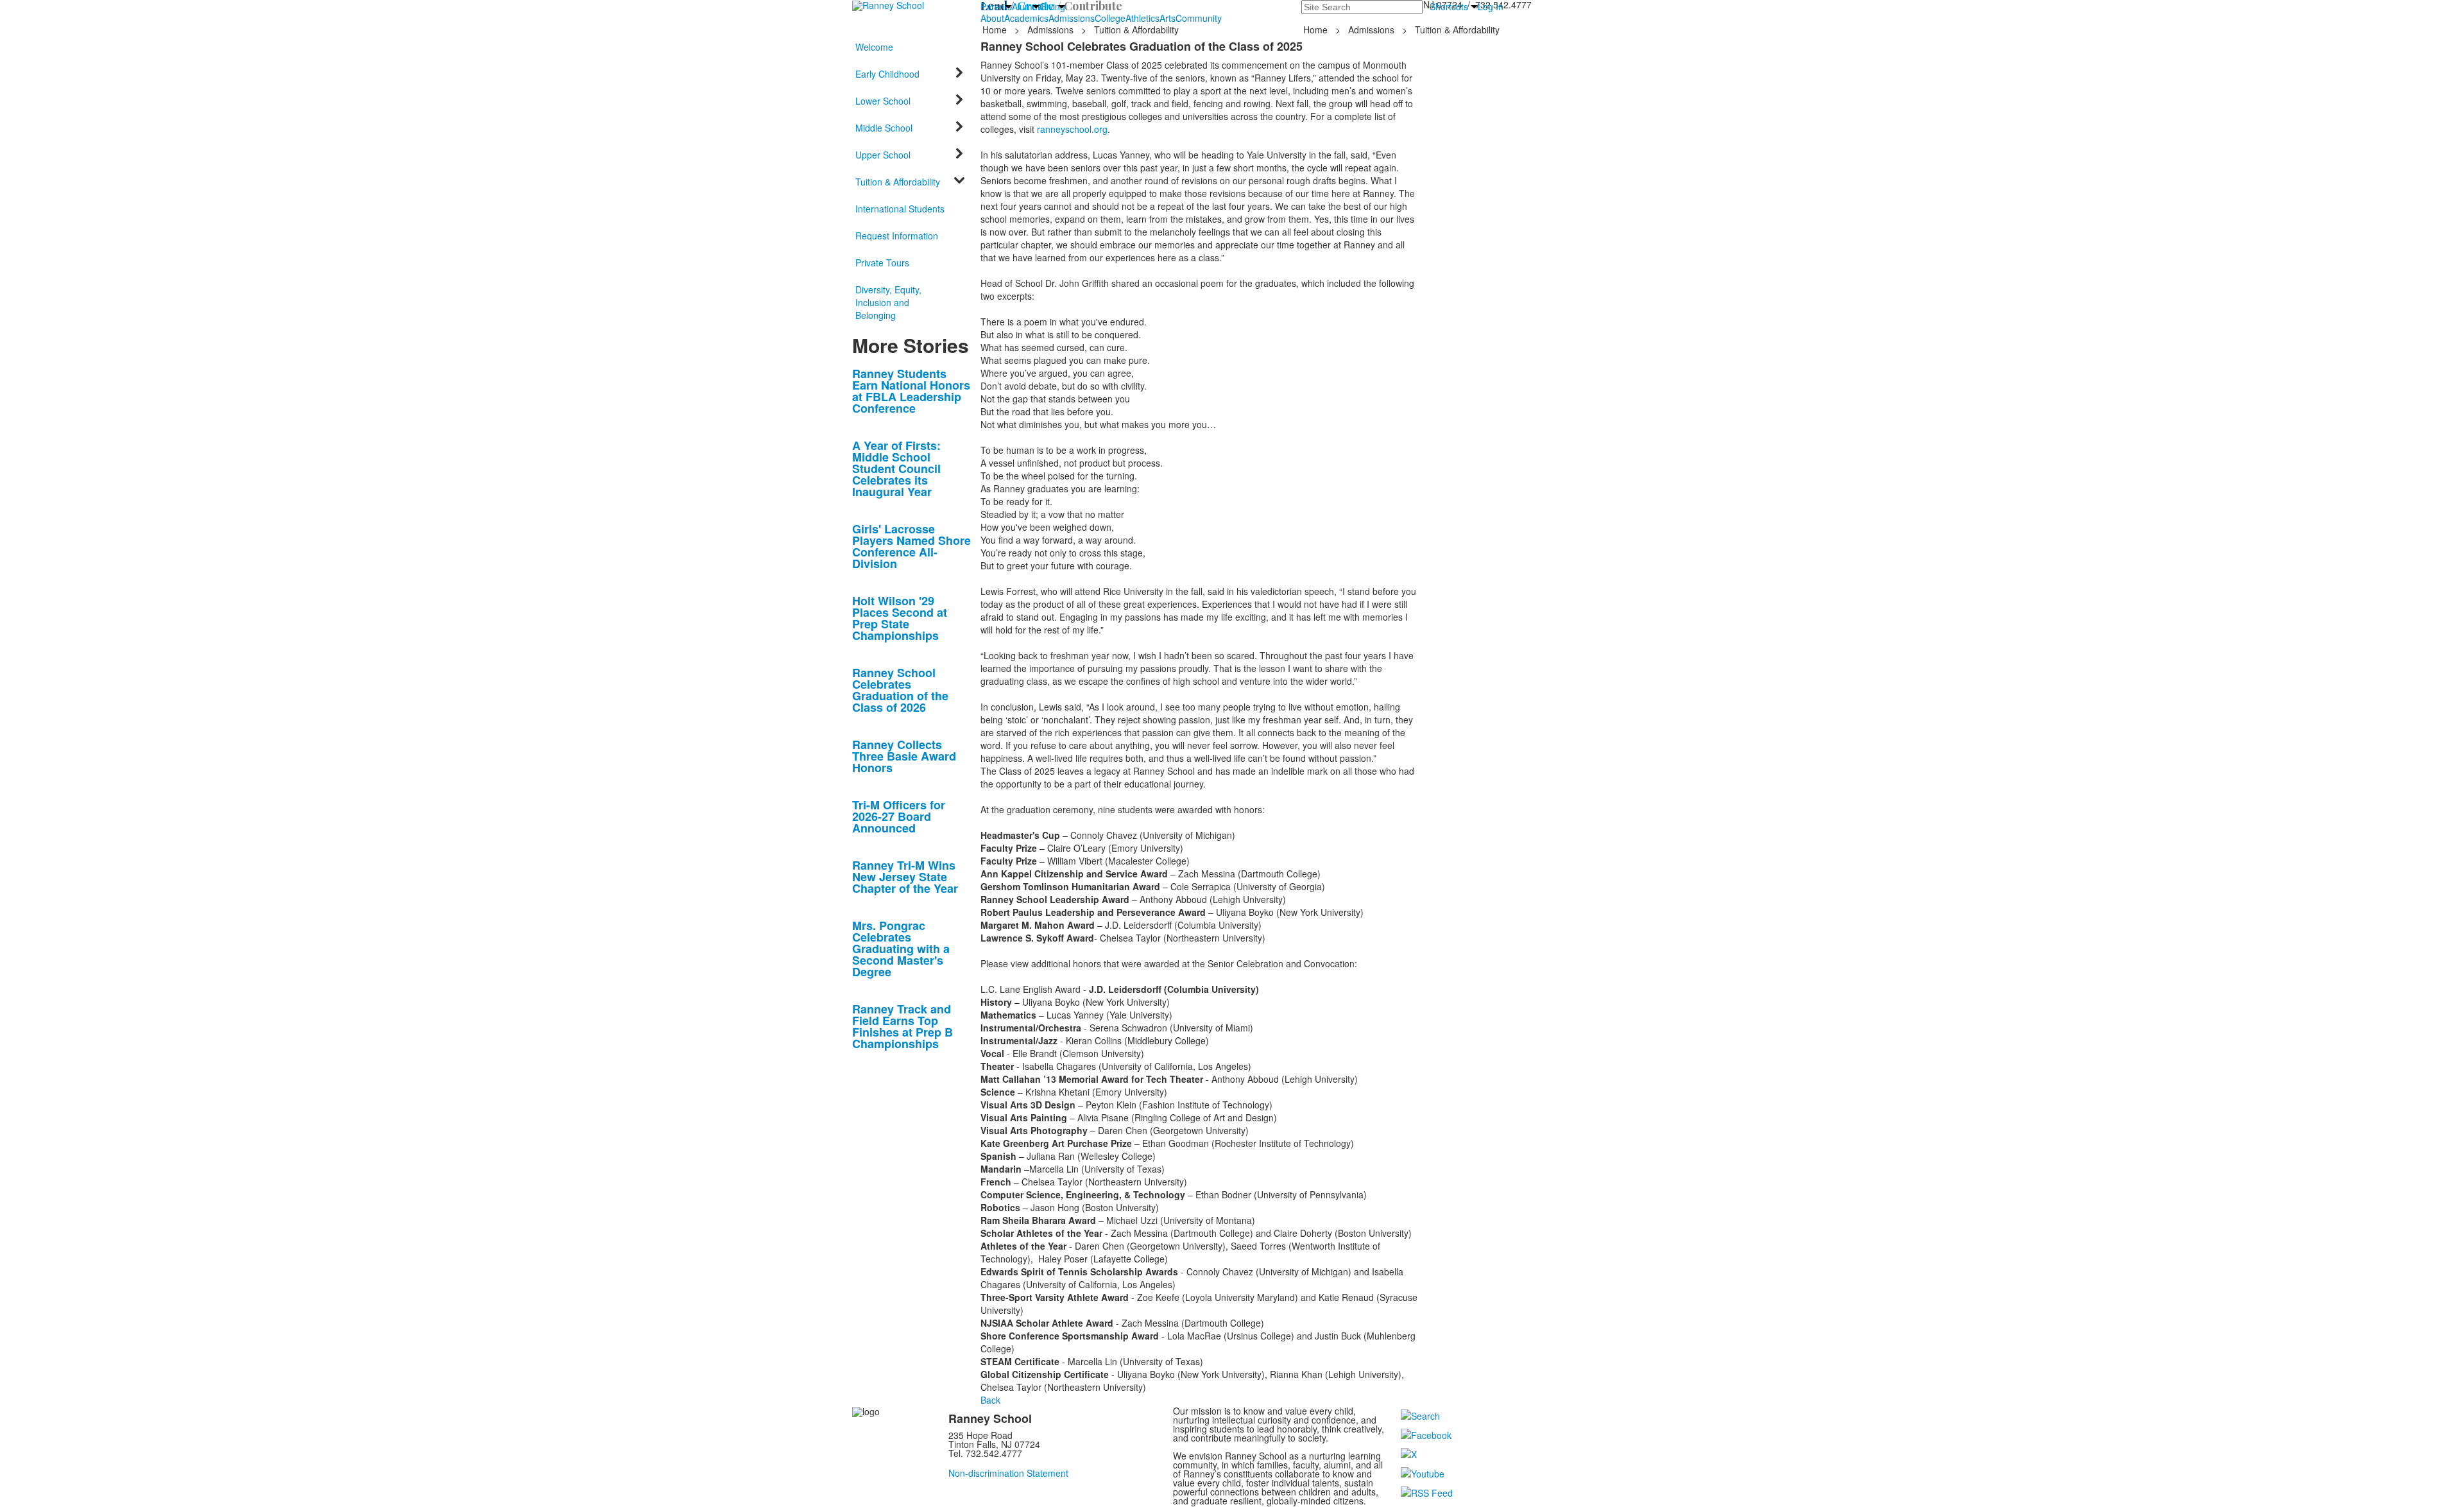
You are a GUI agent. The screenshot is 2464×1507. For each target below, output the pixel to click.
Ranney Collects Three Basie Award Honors (904, 756)
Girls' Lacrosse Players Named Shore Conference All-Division (911, 546)
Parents (996, 6)
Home (996, 30)
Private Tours (882, 263)
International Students (900, 209)
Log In (1491, 6)
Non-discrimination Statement (1008, 1473)
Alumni (1026, 6)
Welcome (874, 47)
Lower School (883, 101)
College (1110, 18)
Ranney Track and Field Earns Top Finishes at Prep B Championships (903, 1026)
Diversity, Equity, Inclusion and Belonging (888, 302)
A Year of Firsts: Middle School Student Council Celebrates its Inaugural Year (896, 469)
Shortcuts (1449, 6)
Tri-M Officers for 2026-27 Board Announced (899, 816)
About (992, 18)
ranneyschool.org (1071, 129)
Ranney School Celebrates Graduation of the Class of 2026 (900, 690)
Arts (1168, 18)
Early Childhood (887, 74)
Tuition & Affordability (1136, 30)
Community (1199, 18)
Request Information (897, 236)
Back (990, 1400)
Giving (1052, 6)
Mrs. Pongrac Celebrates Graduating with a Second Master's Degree (901, 949)
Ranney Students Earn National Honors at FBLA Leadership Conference (911, 391)
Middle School (884, 128)
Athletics (1142, 18)
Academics (1026, 18)
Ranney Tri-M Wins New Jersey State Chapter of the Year (905, 877)
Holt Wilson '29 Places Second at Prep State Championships (900, 618)
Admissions (1072, 18)
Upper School (883, 155)
